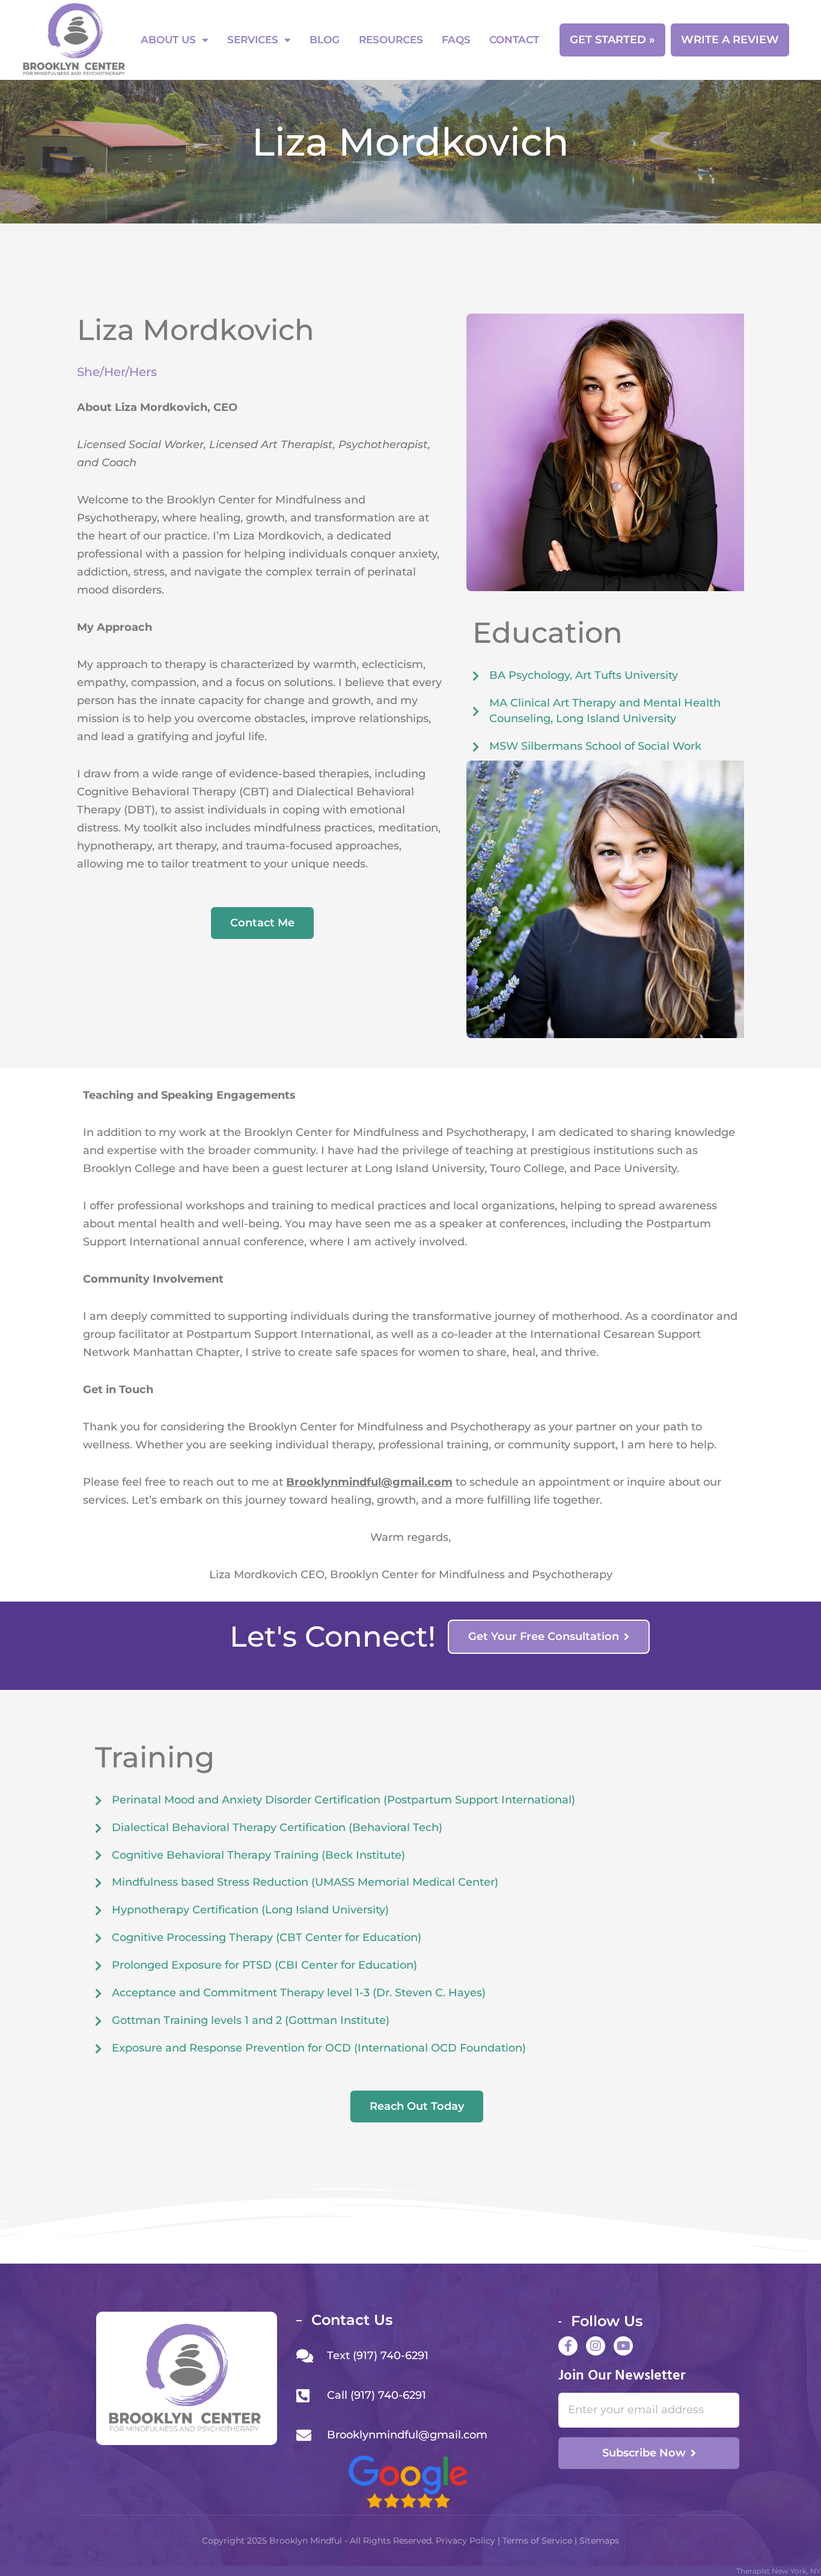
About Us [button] (168, 40)
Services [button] (253, 40)
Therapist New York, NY (779, 2571)
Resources (391, 40)
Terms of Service (539, 2541)
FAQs (456, 40)
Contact (514, 40)
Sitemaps (599, 2541)
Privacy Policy (464, 2541)
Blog (325, 40)
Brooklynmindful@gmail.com (369, 1482)
